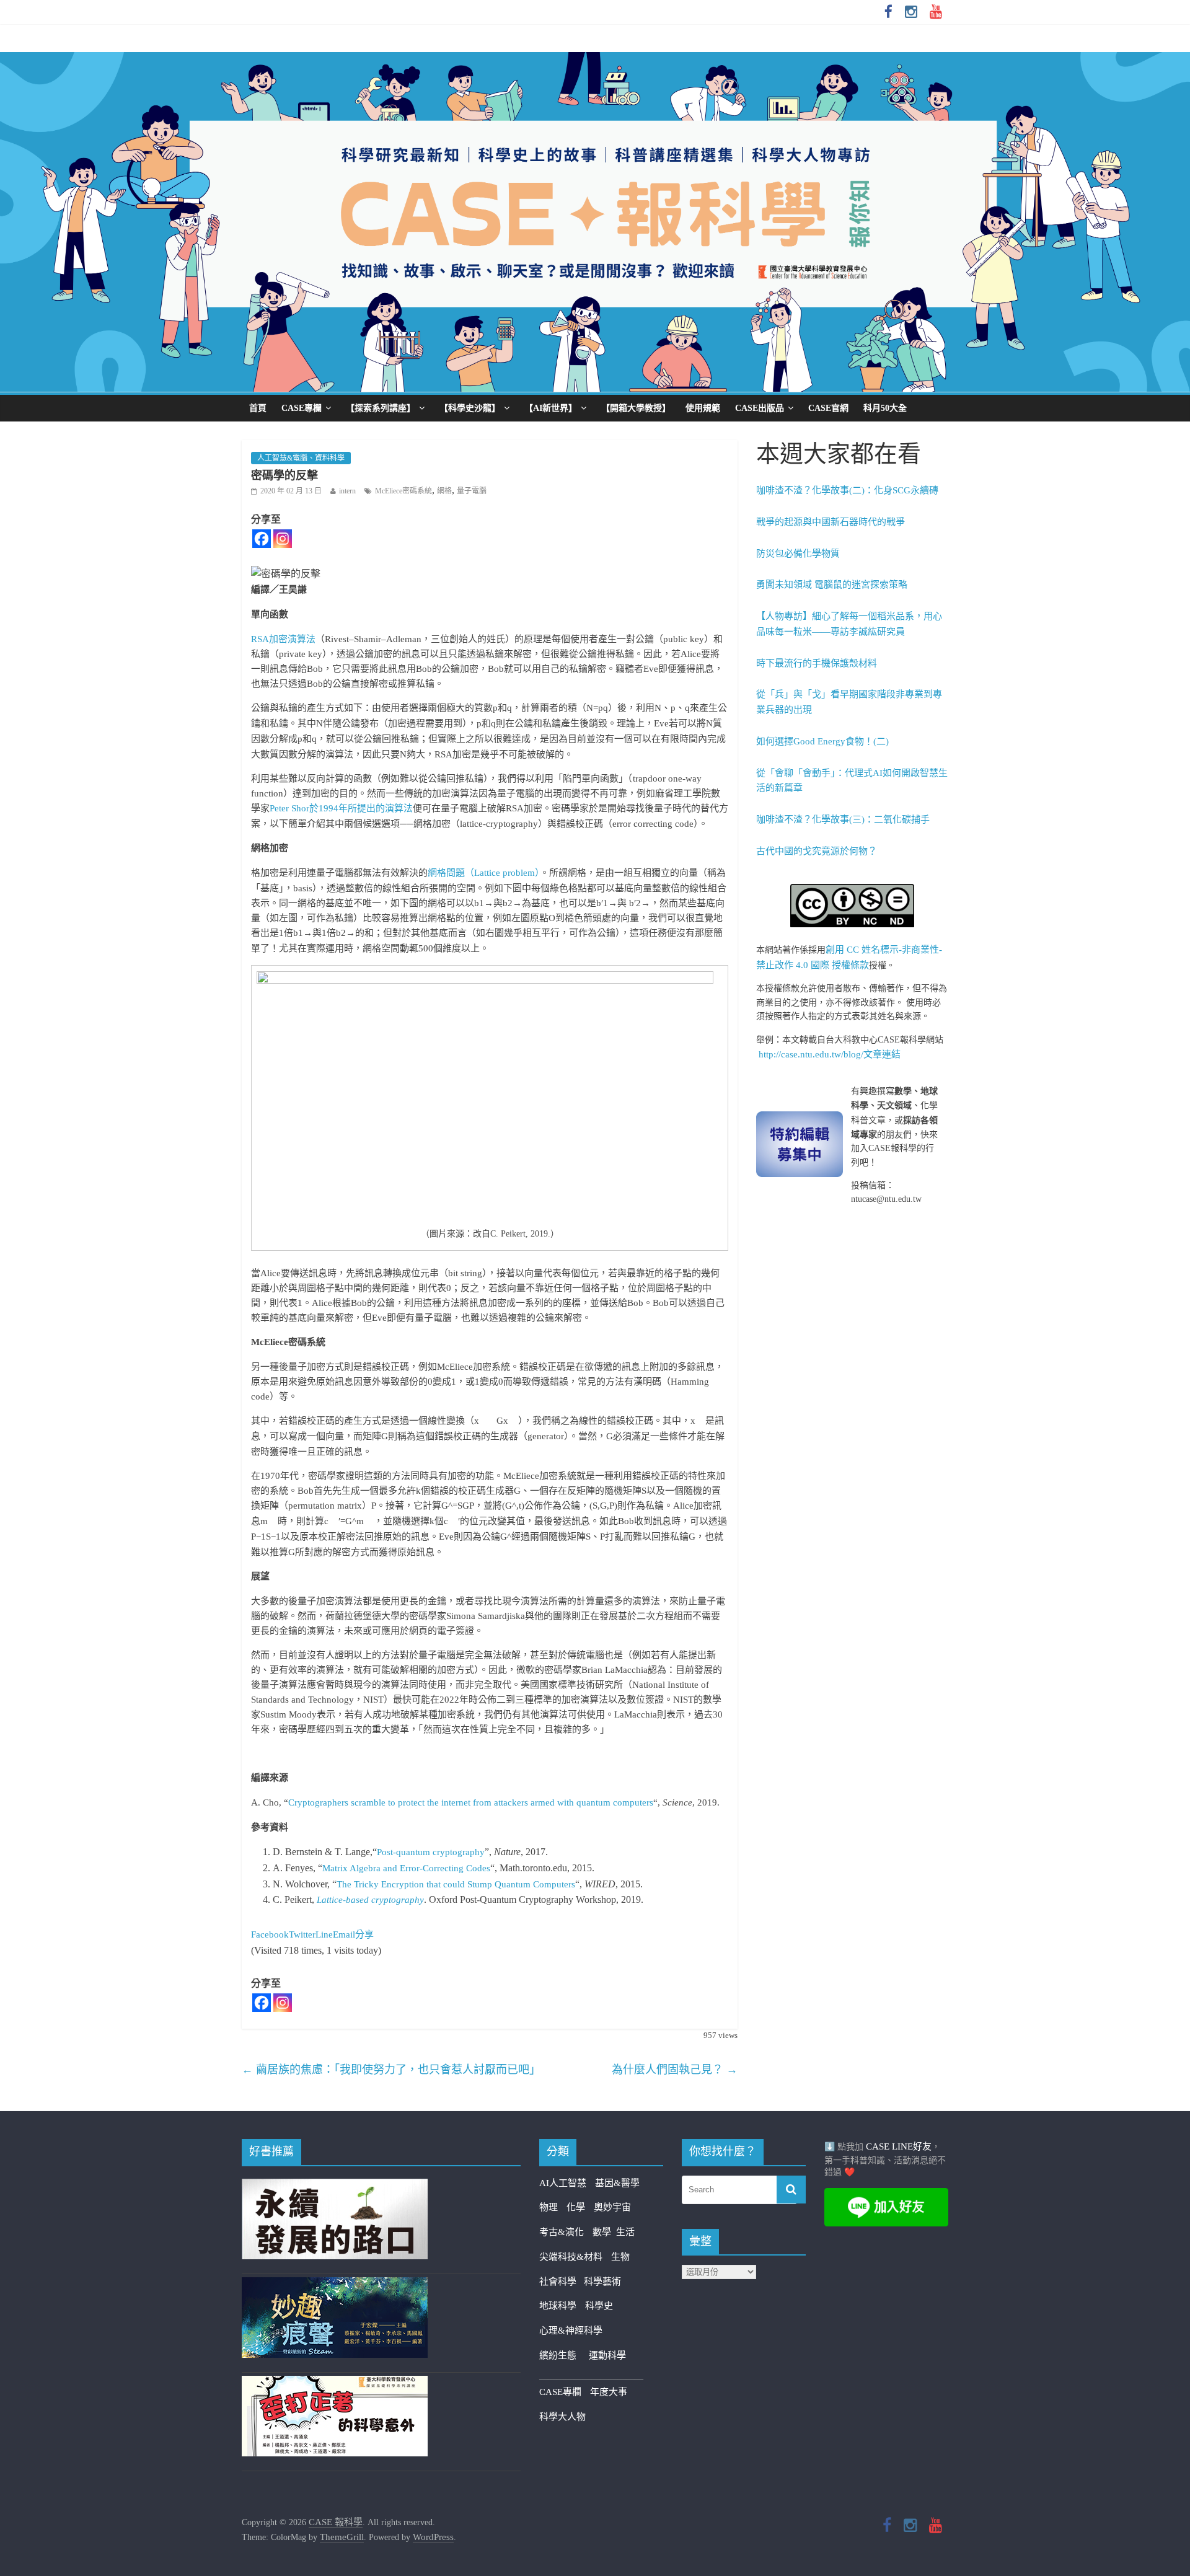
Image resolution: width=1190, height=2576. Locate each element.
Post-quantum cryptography (431, 1852)
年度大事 (609, 2392)
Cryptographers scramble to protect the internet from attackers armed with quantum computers (471, 1802)
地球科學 (558, 2306)
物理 (549, 2207)
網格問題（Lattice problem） (484, 873)
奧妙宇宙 (612, 2207)
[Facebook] (262, 539)
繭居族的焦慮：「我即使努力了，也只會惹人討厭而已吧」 (391, 2070)
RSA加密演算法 (283, 639)
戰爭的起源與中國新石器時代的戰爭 (831, 522)
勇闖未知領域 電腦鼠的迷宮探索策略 (832, 584)
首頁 (258, 408)
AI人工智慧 (563, 2183)
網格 (444, 491)
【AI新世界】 (551, 408)
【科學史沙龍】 (470, 408)
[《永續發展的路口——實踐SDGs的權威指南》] (335, 2186)
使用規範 (703, 408)
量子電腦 (472, 491)
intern (347, 491)
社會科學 (562, 2282)
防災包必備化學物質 (798, 554)
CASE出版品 (760, 408)
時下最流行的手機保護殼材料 (817, 663)
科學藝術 (602, 2282)
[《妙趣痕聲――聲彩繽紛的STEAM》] (335, 2285)
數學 (604, 2232)
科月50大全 (885, 408)
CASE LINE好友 (899, 2146)
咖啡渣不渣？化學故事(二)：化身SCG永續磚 (847, 490)
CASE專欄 (302, 408)
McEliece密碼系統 (403, 491)
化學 (576, 2207)
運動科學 (607, 2355)
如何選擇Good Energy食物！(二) (822, 741)
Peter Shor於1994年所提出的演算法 (341, 808)
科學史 (599, 2306)
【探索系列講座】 (381, 408)
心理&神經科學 (571, 2331)
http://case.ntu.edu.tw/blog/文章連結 (830, 1054)
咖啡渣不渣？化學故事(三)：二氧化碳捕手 (843, 819)
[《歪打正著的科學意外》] (335, 2383)
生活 (625, 2232)
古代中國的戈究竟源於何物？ (817, 851)
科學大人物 (562, 2417)
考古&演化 (562, 2232)
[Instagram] (283, 539)
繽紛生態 (564, 2355)
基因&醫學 (617, 2183)
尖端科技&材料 (571, 2257)
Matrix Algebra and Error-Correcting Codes (406, 1868)
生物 (620, 2257)
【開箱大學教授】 (636, 408)
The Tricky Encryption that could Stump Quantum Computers (456, 1884)
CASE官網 (828, 408)
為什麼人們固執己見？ (675, 2070)
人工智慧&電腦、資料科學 (301, 458)
